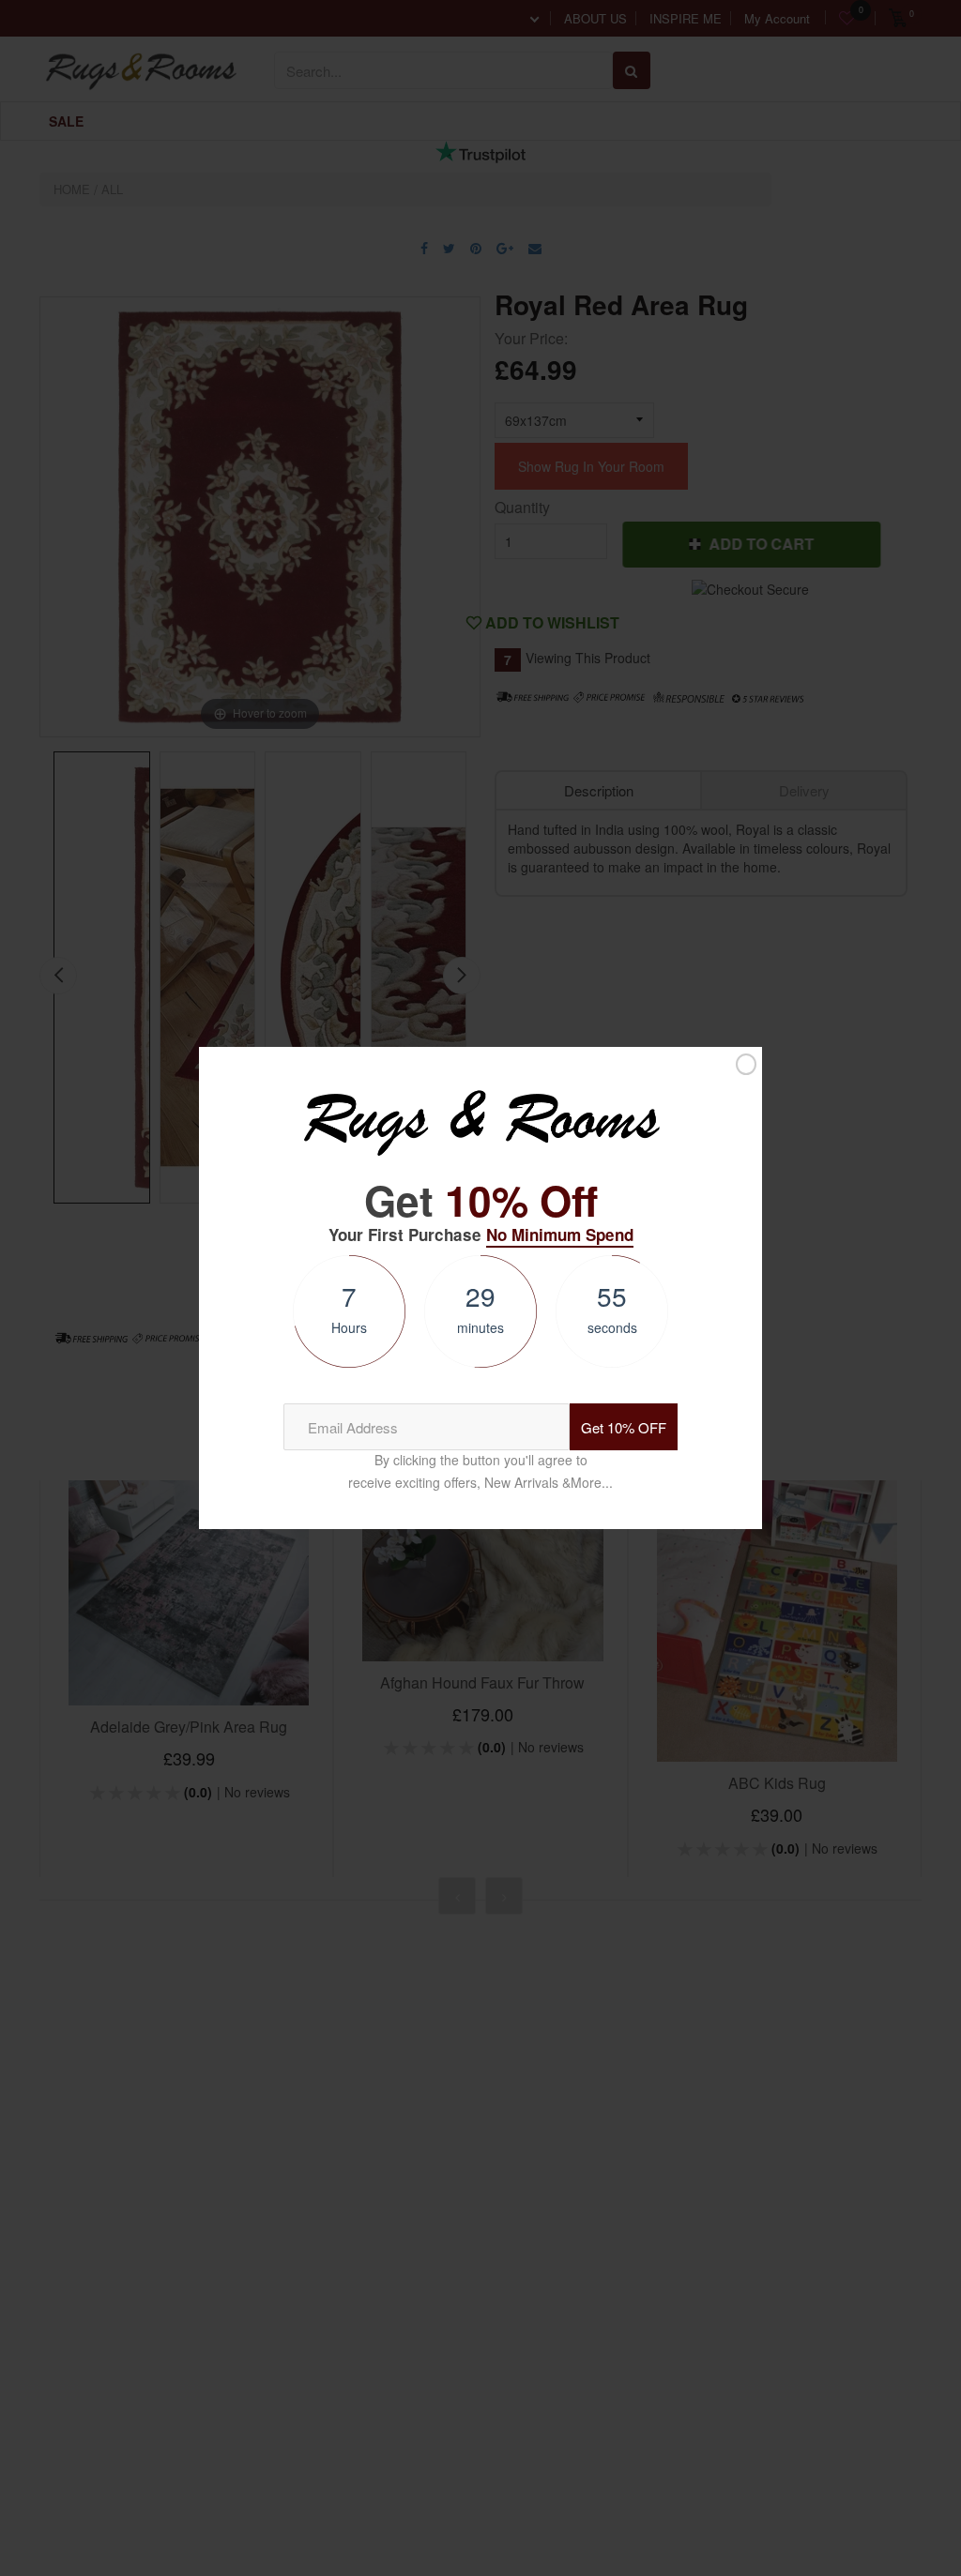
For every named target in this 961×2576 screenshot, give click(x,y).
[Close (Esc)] (746, 1064)
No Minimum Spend (560, 1235)
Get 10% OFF (624, 1427)
